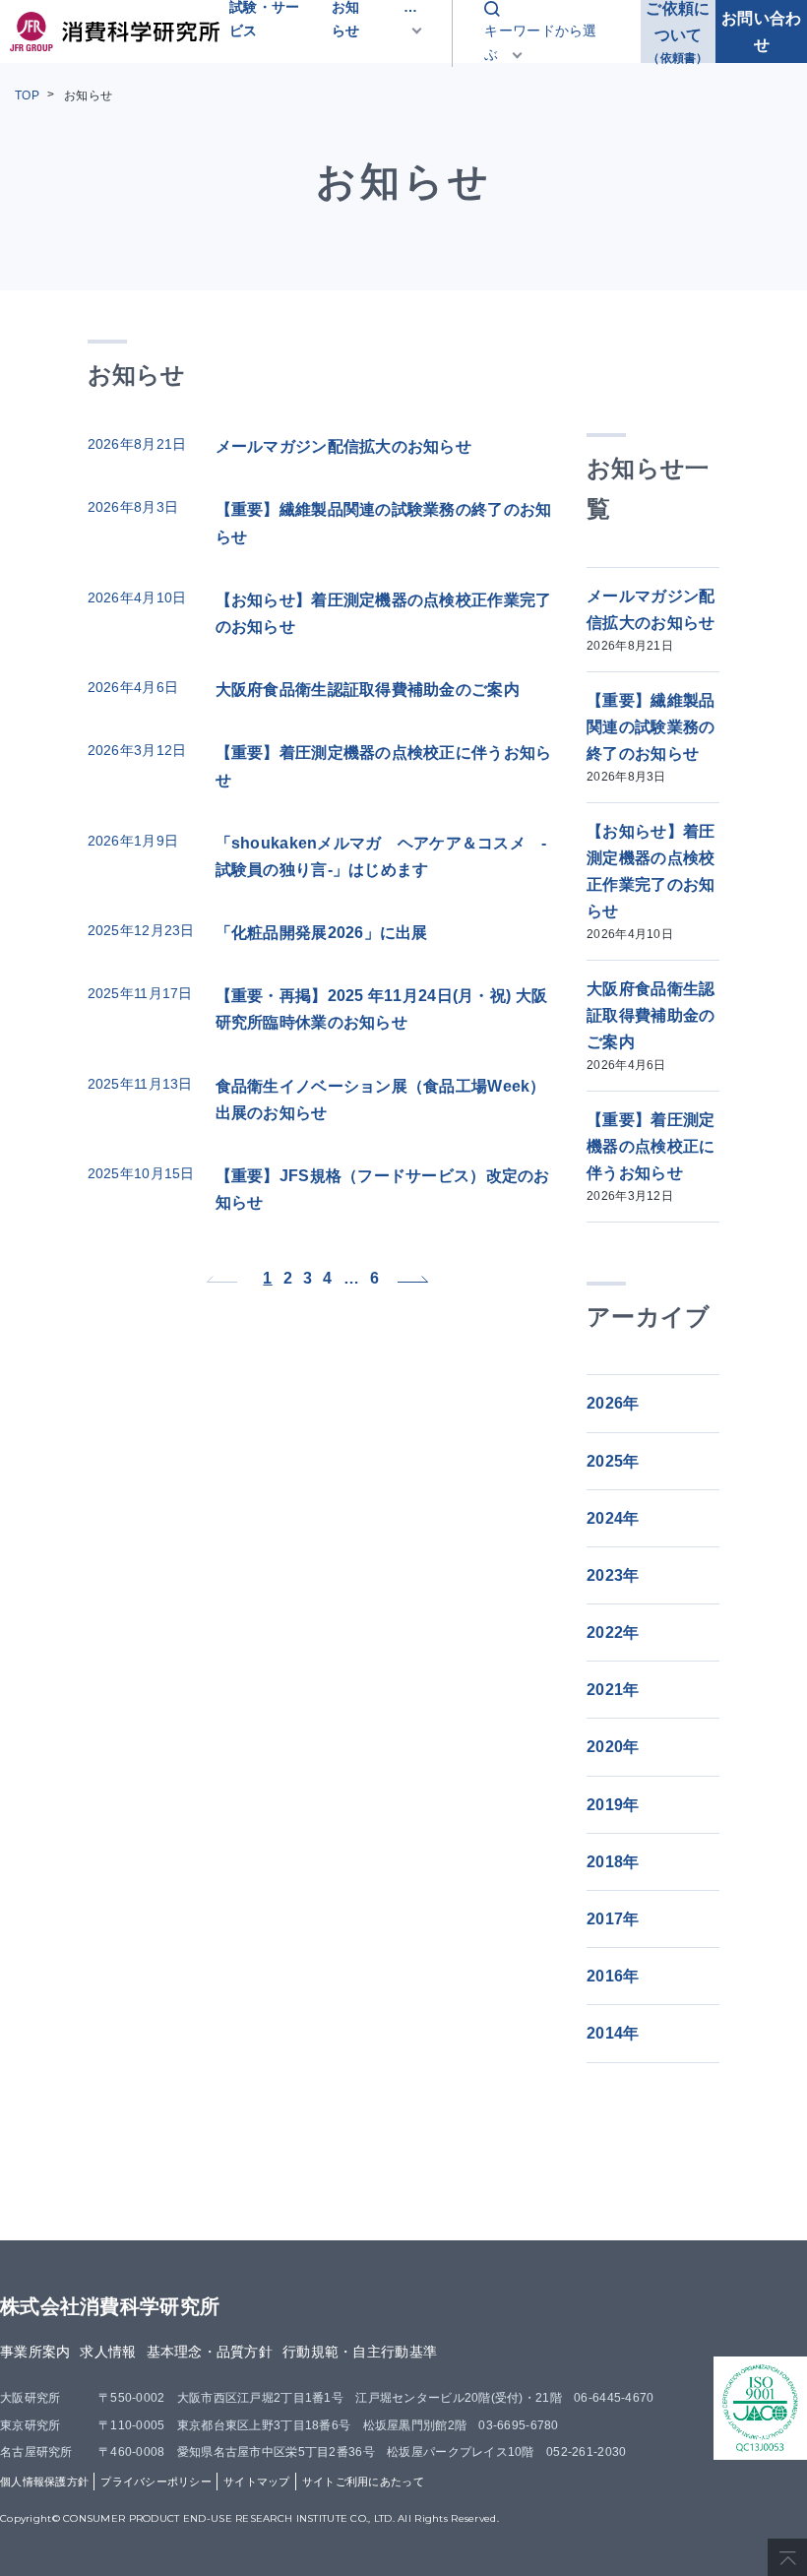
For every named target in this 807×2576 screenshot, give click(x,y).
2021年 (613, 1690)
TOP (27, 95)
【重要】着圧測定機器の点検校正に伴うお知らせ (651, 1158)
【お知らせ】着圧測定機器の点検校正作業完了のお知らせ (651, 882)
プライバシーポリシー (156, 2482)
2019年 (613, 1805)
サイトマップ (257, 2482)
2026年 (613, 1403)
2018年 (613, 1862)
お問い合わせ (761, 31)
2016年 (613, 1976)
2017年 (613, 1919)
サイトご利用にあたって (363, 2482)
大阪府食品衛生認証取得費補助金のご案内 (651, 1027)
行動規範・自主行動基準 (360, 2352)
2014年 (613, 2033)
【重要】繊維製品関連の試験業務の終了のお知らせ (651, 738)
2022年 (613, 1633)
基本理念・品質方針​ (210, 2352)
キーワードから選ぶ (540, 42)
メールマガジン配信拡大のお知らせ (651, 620)
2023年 (613, 1575)
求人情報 (108, 2352)
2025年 (613, 1461)
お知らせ (88, 95)
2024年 (613, 1518)
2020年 (613, 1747)
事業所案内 (35, 2352)
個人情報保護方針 (44, 2482)
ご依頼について (678, 31)
